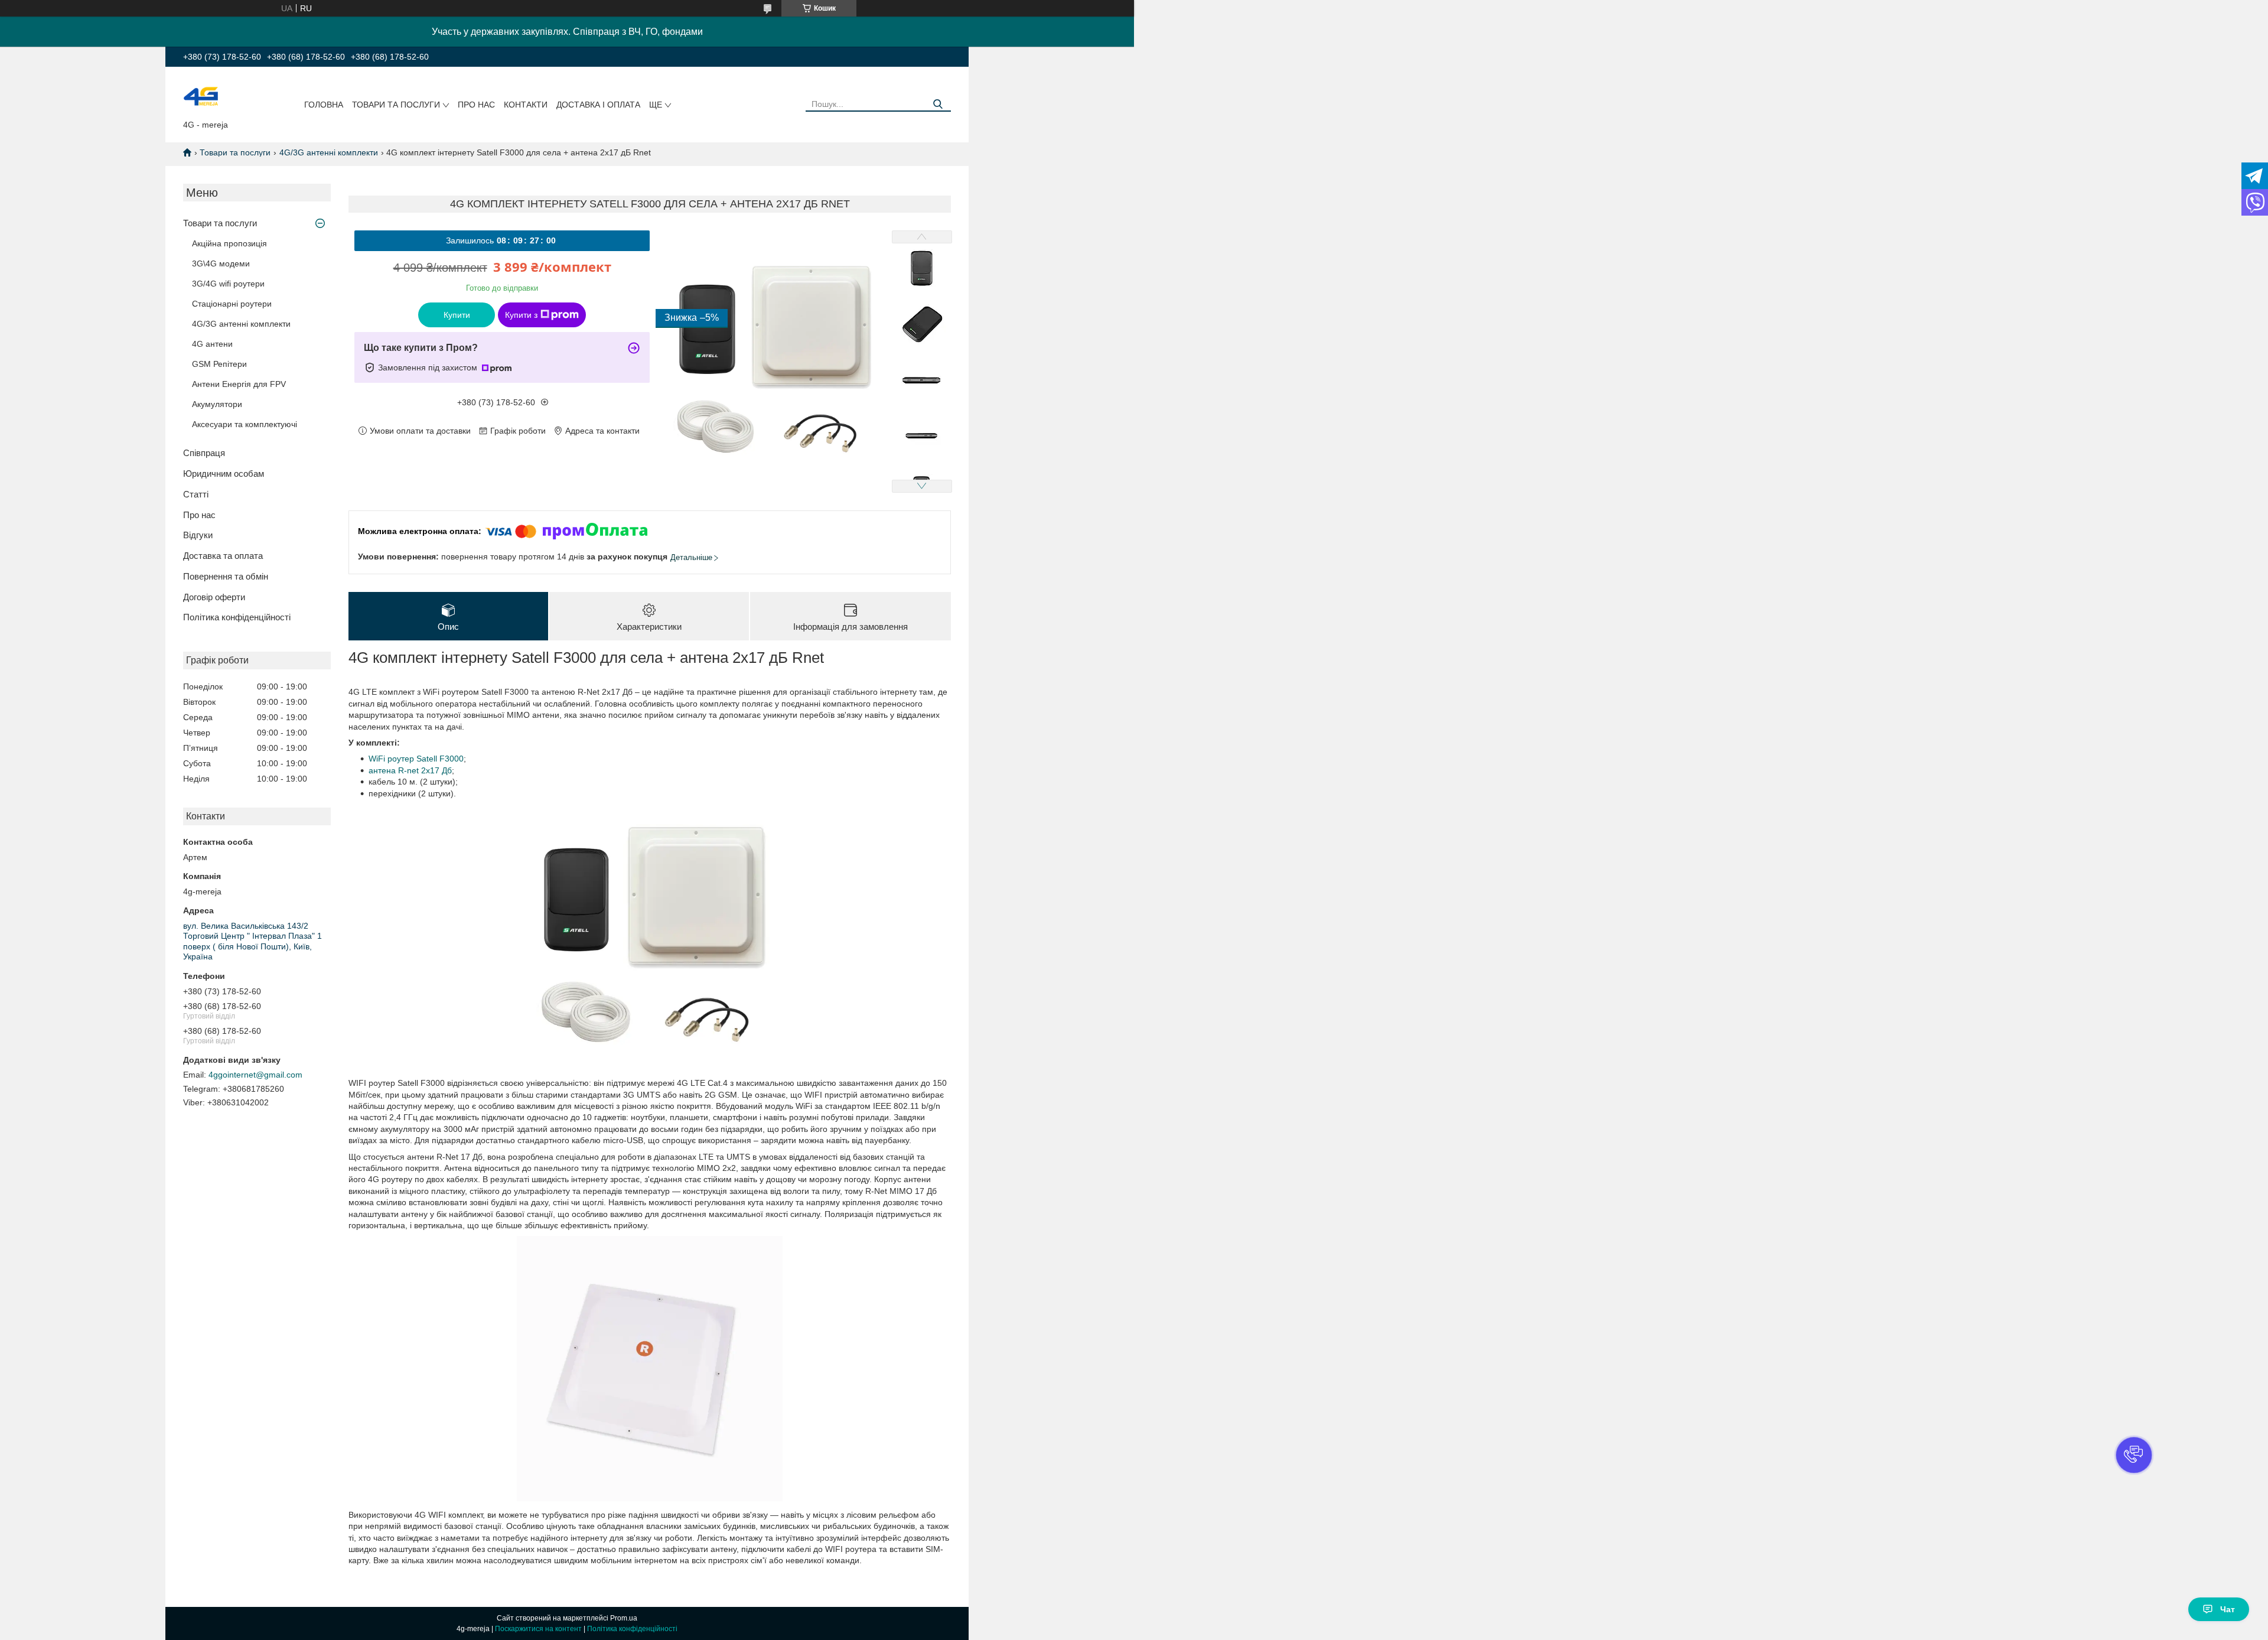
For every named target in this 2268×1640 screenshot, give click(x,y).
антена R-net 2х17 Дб (410, 770)
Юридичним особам (224, 474)
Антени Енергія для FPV (239, 384)
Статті (196, 494)
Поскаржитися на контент (538, 1629)
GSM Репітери (219, 364)
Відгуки (198, 535)
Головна (324, 105)
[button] (2134, 1455)
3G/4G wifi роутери (228, 284)
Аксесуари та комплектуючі (245, 424)
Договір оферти (214, 597)
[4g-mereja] (201, 96)
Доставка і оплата (598, 105)
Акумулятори (217, 404)
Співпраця (204, 453)
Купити (457, 315)
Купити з (521, 315)
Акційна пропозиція (229, 243)
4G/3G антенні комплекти (329, 152)
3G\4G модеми (221, 263)
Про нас (476, 105)
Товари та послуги (396, 105)
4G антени (212, 344)
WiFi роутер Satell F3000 (416, 759)
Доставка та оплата (223, 556)
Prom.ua (624, 1618)
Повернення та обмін (226, 576)
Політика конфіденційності (237, 617)
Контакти (526, 105)
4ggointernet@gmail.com (255, 1075)
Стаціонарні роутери (232, 304)
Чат (2228, 1609)
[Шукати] (938, 104)
